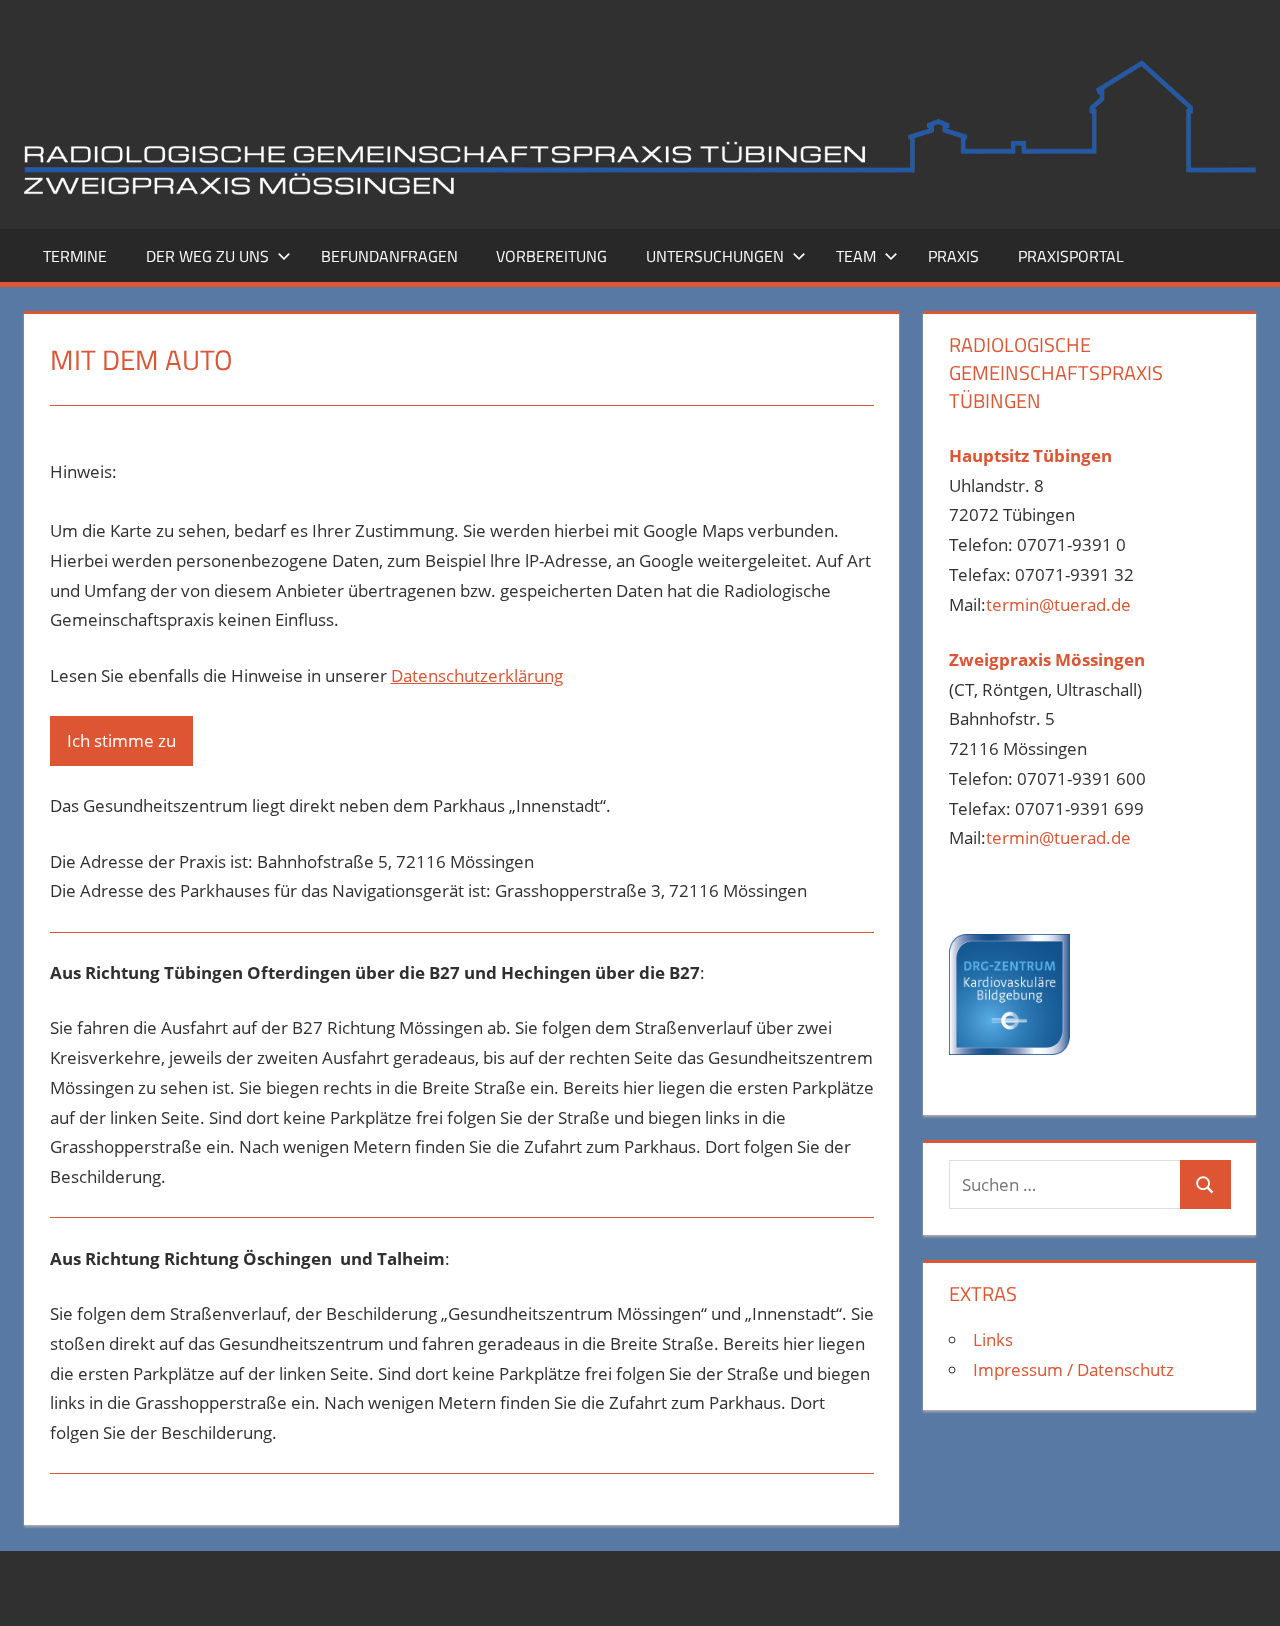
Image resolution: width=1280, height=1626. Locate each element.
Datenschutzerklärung (477, 675)
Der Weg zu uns (207, 256)
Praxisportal (1071, 256)
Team (856, 256)
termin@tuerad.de (1058, 604)
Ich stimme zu (121, 740)
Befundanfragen (389, 256)
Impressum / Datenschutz (1073, 1369)
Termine (75, 256)
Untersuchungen (715, 256)
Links (993, 1339)
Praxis (953, 256)
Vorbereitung (551, 256)
